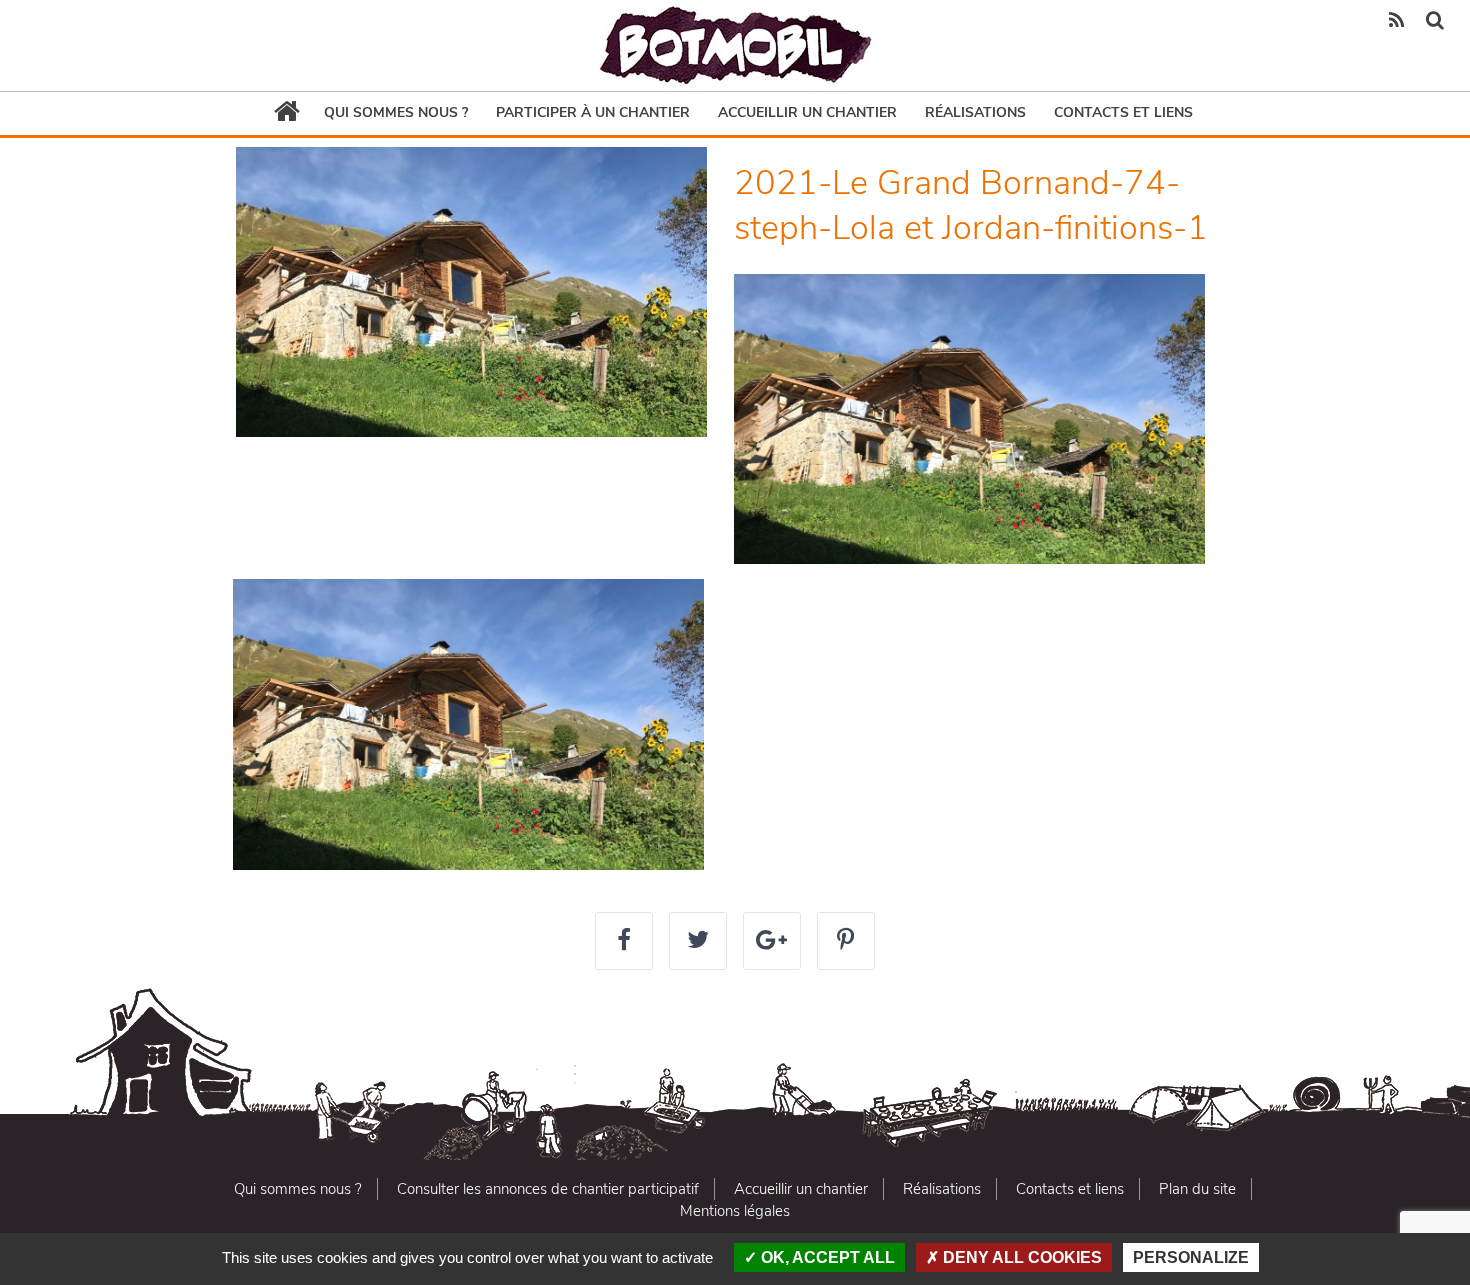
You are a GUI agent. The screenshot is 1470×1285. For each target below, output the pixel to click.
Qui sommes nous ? (396, 112)
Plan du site (1197, 1189)
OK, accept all (826, 1257)
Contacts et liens (1123, 112)
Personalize (1191, 1257)
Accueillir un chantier (807, 112)
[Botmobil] (735, 45)
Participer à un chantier (593, 112)
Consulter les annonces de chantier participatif (548, 1189)
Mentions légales (735, 1211)
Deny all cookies (1020, 1257)
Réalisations (975, 112)
